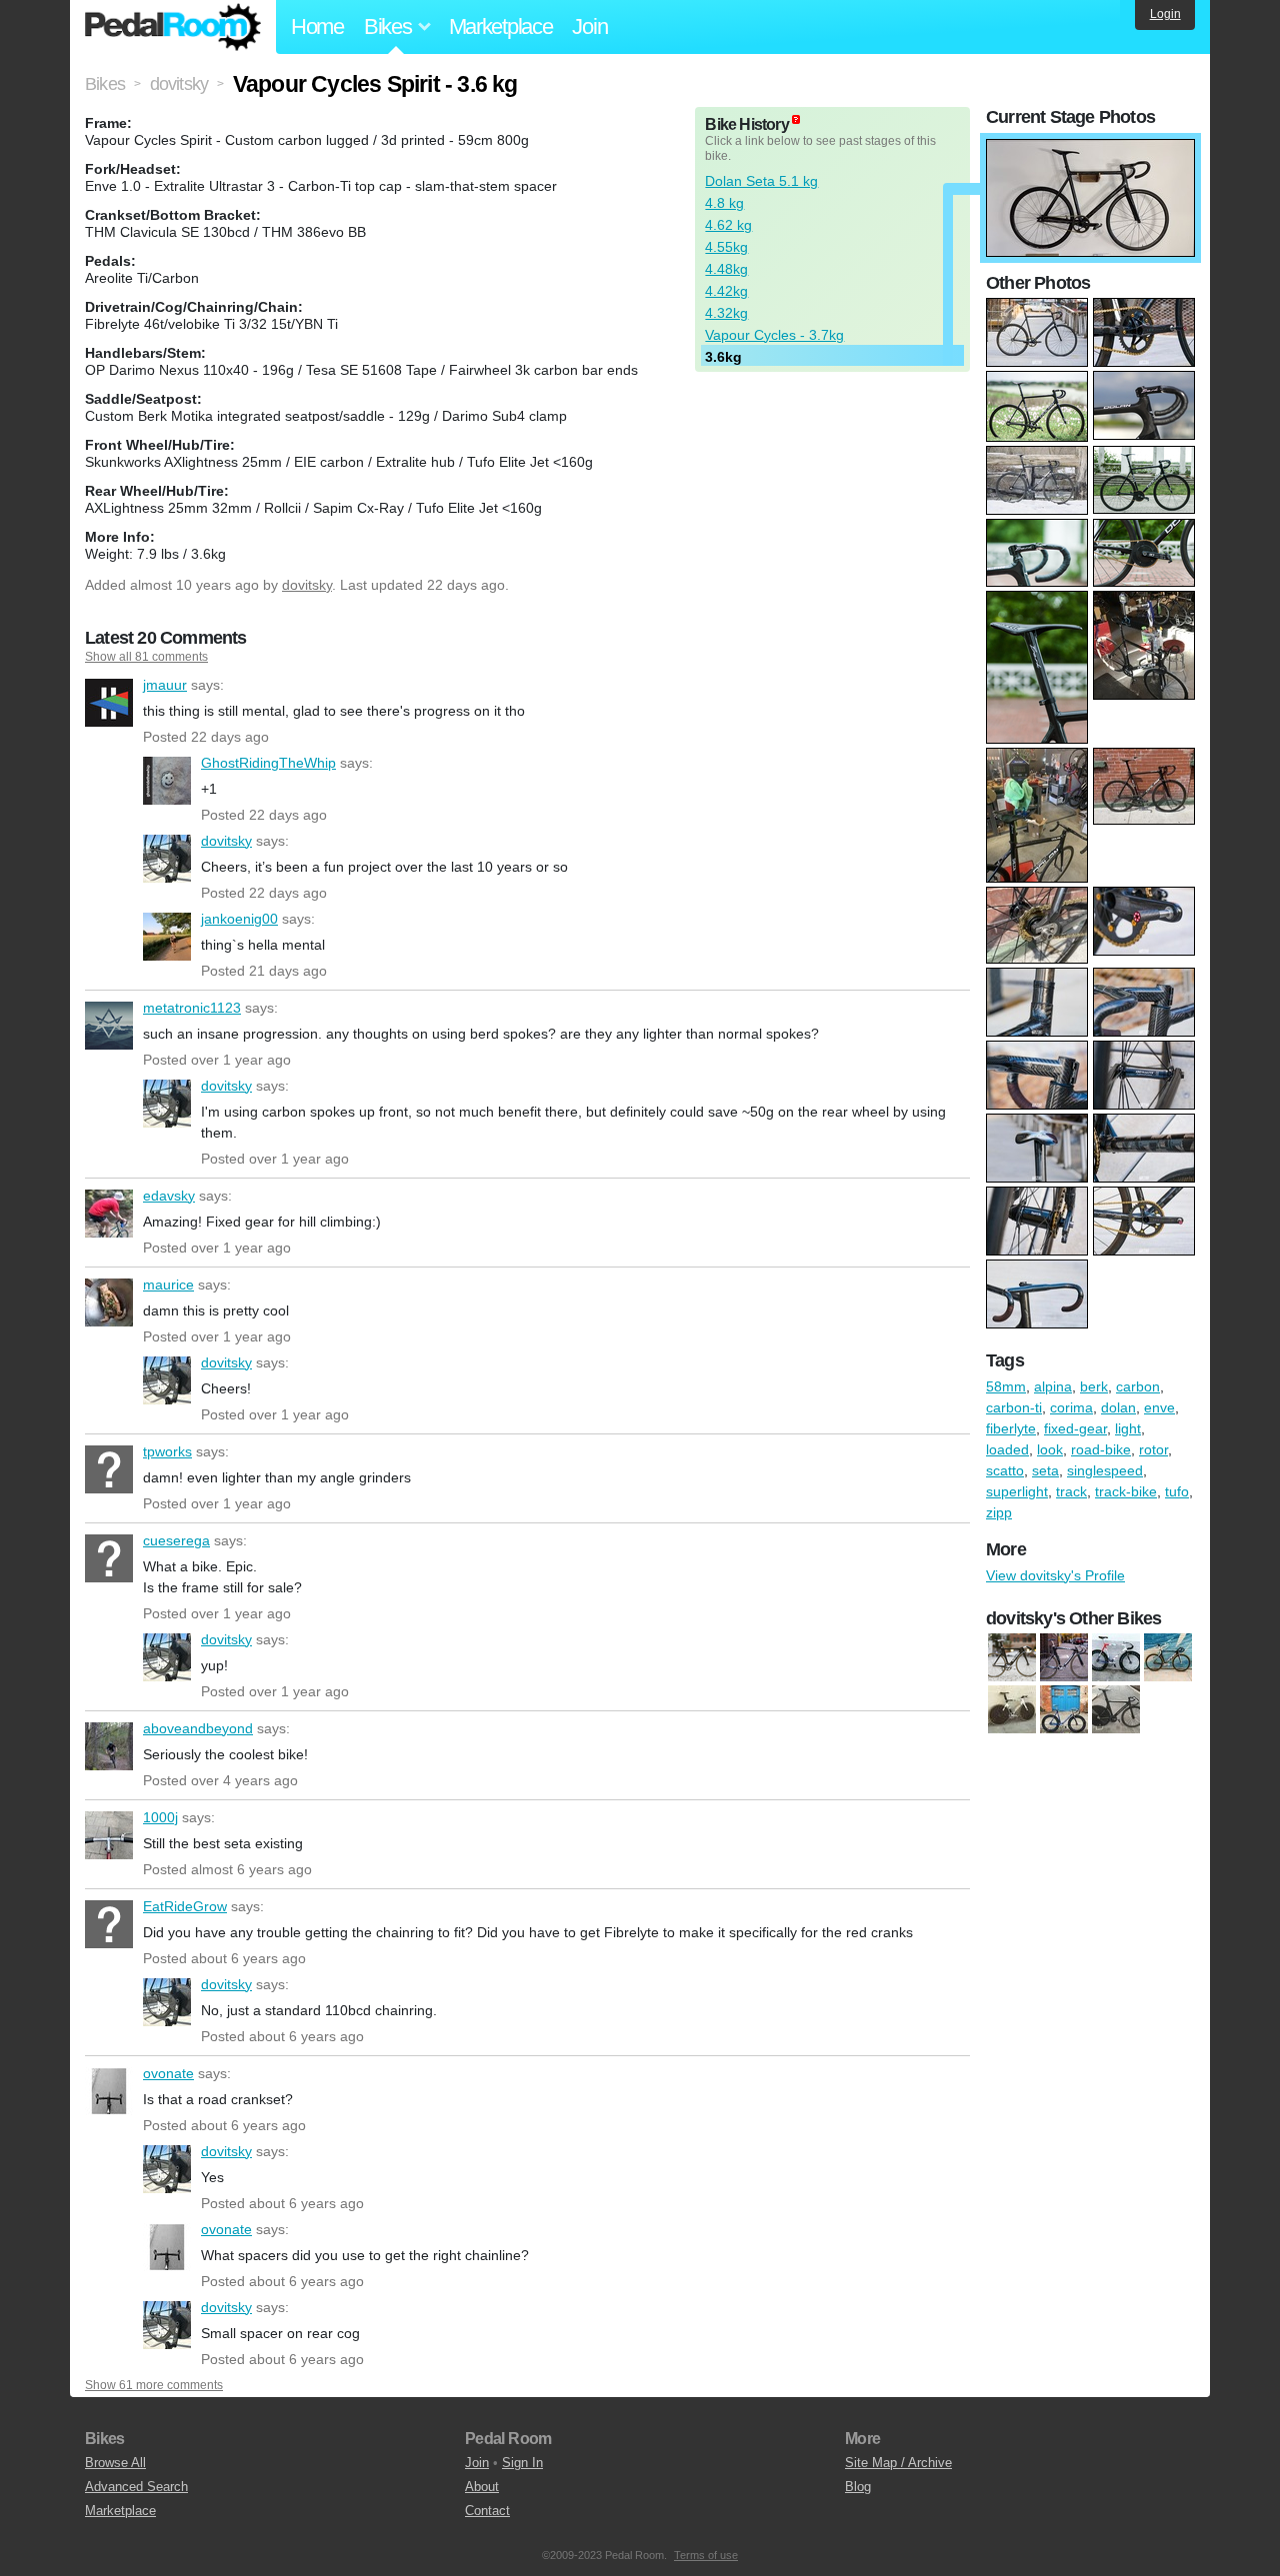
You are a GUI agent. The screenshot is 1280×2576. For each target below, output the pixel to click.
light (1128, 1428)
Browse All (115, 2463)
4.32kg (726, 313)
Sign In (522, 2463)
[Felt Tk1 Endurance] (1168, 1658)
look (1050, 1449)
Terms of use (706, 2555)
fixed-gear (1075, 1428)
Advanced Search (136, 2487)
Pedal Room (173, 27)
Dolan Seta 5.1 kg (761, 181)
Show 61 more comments (154, 2385)
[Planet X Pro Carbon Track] (1116, 1710)
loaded (1007, 1449)
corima (1071, 1407)
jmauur (109, 703)
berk (1094, 1386)
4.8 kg (724, 203)
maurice (109, 1302)
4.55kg (726, 247)
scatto (1005, 1470)
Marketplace (501, 26)
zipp (999, 1512)
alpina (1053, 1386)
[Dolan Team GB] (1116, 1658)
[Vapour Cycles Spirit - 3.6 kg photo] (1090, 149)
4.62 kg (728, 225)
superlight (1017, 1491)
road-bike (1101, 1449)
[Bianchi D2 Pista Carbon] (1064, 1658)
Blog (858, 2487)
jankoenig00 (167, 937)
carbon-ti (1014, 1407)
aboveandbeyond (109, 1746)
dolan (1118, 1407)
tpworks (109, 1469)
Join (589, 26)
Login (1165, 14)
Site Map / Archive (898, 2463)
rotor (1153, 1449)
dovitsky (307, 585)
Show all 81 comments (146, 657)
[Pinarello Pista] (1064, 1710)
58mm (1006, 1386)
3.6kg (723, 357)
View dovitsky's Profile (1055, 1575)
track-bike (1126, 1491)
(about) (796, 119)
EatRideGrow (109, 1924)
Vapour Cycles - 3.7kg (774, 335)
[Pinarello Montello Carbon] (1012, 1710)
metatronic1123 (109, 1026)
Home (317, 26)
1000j (109, 1835)
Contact (487, 2511)
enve (1159, 1407)
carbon (1138, 1386)
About (482, 2487)
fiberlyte (1011, 1428)
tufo (1177, 1491)
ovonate (109, 2091)
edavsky (109, 1214)
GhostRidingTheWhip (167, 781)
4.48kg (726, 269)
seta (1045, 1470)
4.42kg (726, 291)
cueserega (109, 1558)
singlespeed (1105, 1470)
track (1071, 1491)
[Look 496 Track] (1012, 1658)
